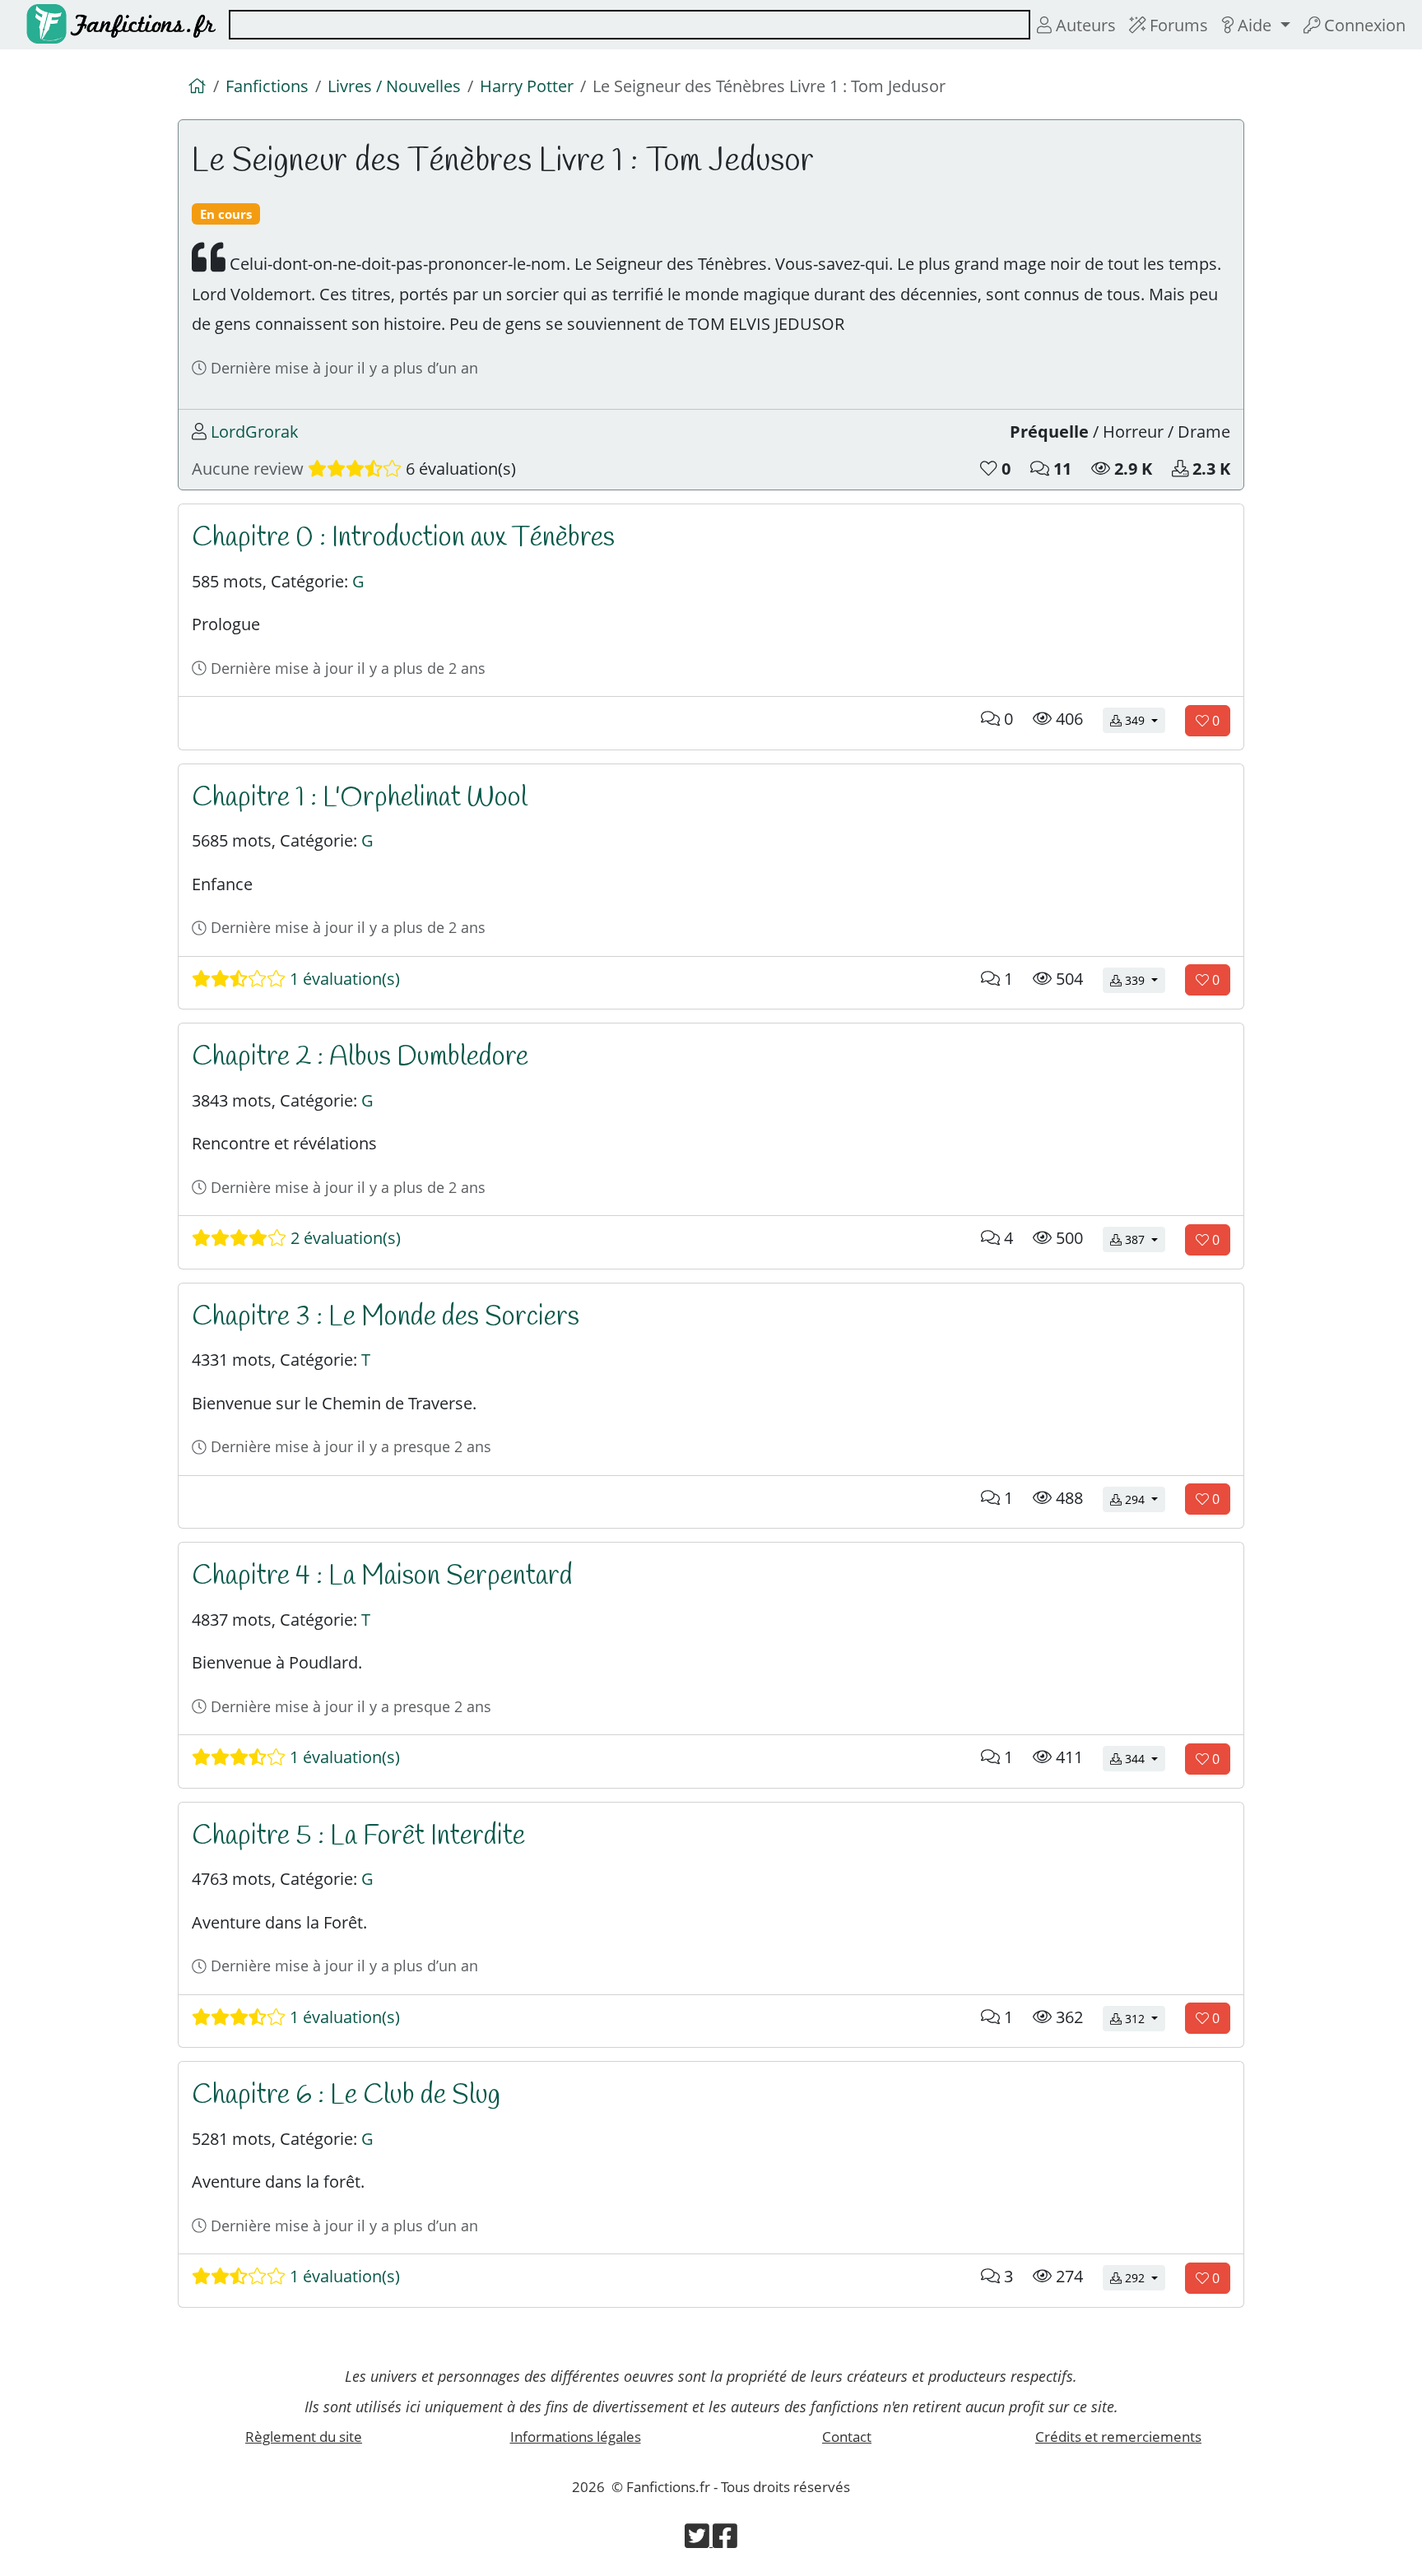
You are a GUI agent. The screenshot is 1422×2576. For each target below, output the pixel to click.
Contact (847, 2437)
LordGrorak (255, 431)
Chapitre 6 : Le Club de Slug (346, 2096)
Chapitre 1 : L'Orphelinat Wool (360, 798)
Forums (1177, 25)
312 (1143, 2018)
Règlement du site (304, 2437)
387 (1143, 1239)
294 (1143, 1499)
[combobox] (630, 25)
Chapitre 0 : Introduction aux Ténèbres (403, 538)
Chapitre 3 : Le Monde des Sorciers (386, 1317)
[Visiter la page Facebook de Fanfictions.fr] (725, 2541)
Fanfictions (267, 86)
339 (1143, 980)
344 (1143, 1758)
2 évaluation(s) (344, 1237)
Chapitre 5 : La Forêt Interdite (358, 1836)
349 (1143, 720)
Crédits (1118, 2437)
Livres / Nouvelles (394, 86)
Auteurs (1084, 25)
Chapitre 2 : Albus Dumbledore (360, 1057)
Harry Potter (527, 86)
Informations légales (576, 2437)
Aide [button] (1255, 25)
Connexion (1363, 25)
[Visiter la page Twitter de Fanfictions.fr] (699, 2541)
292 (1143, 2277)
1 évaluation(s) (343, 978)
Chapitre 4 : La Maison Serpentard (382, 1576)
